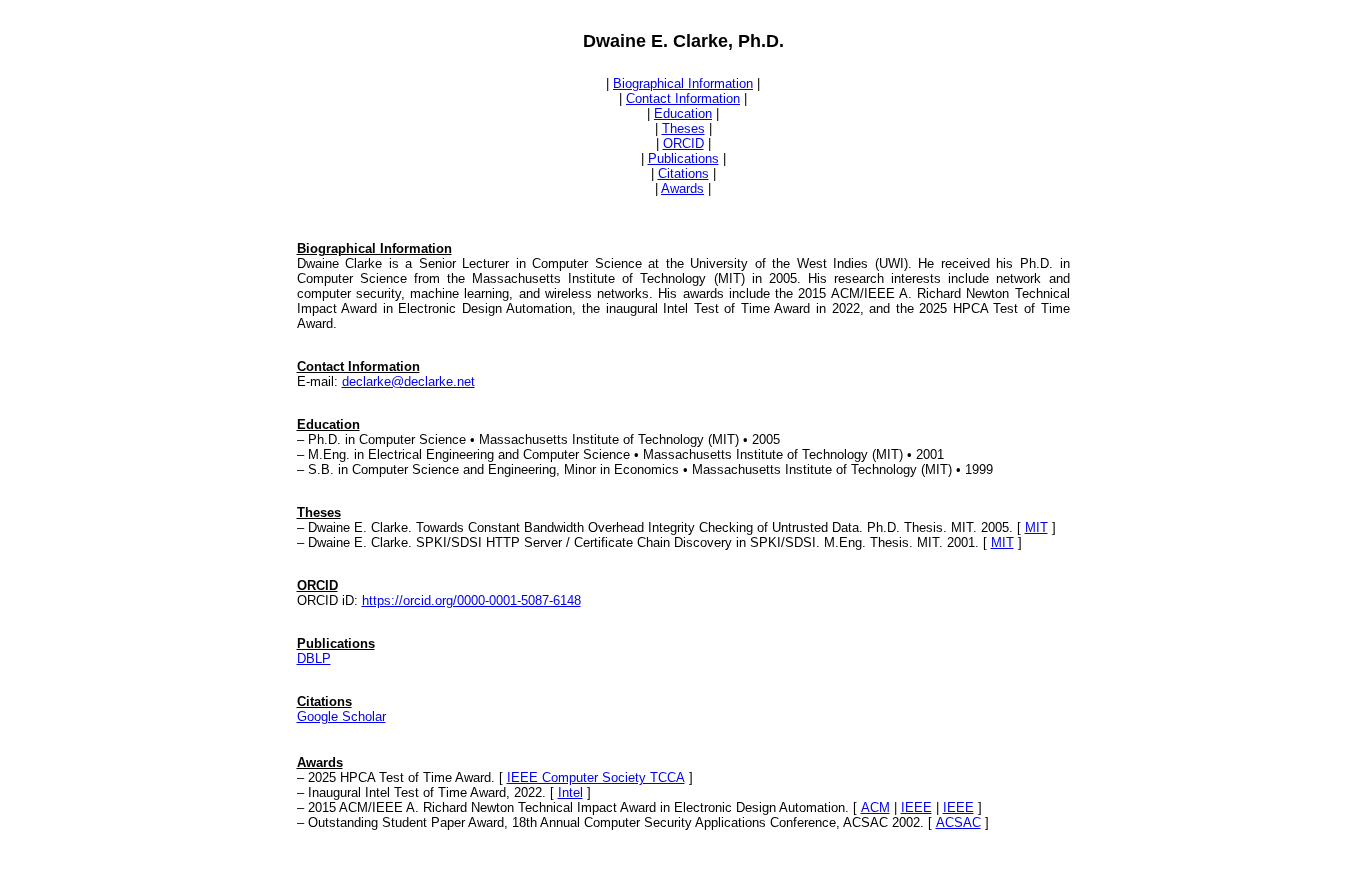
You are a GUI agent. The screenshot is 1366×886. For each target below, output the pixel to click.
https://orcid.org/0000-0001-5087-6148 (471, 600)
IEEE (916, 807)
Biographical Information (683, 83)
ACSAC (958, 822)
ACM (875, 807)
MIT (1036, 527)
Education (683, 113)
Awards (682, 188)
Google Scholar (341, 716)
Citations (683, 173)
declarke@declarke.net (408, 381)
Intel (570, 792)
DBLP (314, 658)
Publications (683, 158)
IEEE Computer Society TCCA (596, 777)
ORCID (683, 143)
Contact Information (683, 98)
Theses (683, 128)
